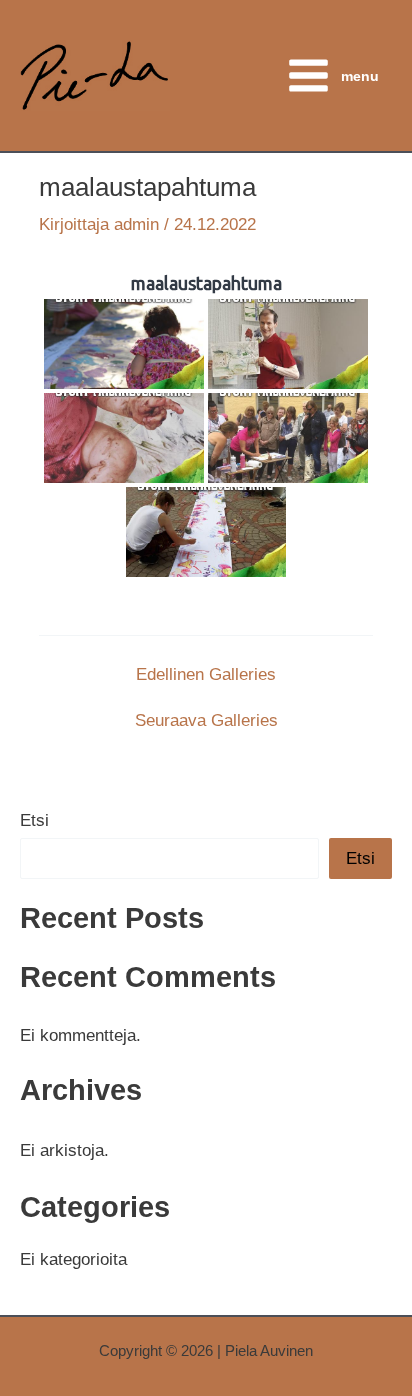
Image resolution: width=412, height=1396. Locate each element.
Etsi (34, 820)
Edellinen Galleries (206, 674)
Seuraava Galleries (206, 720)
